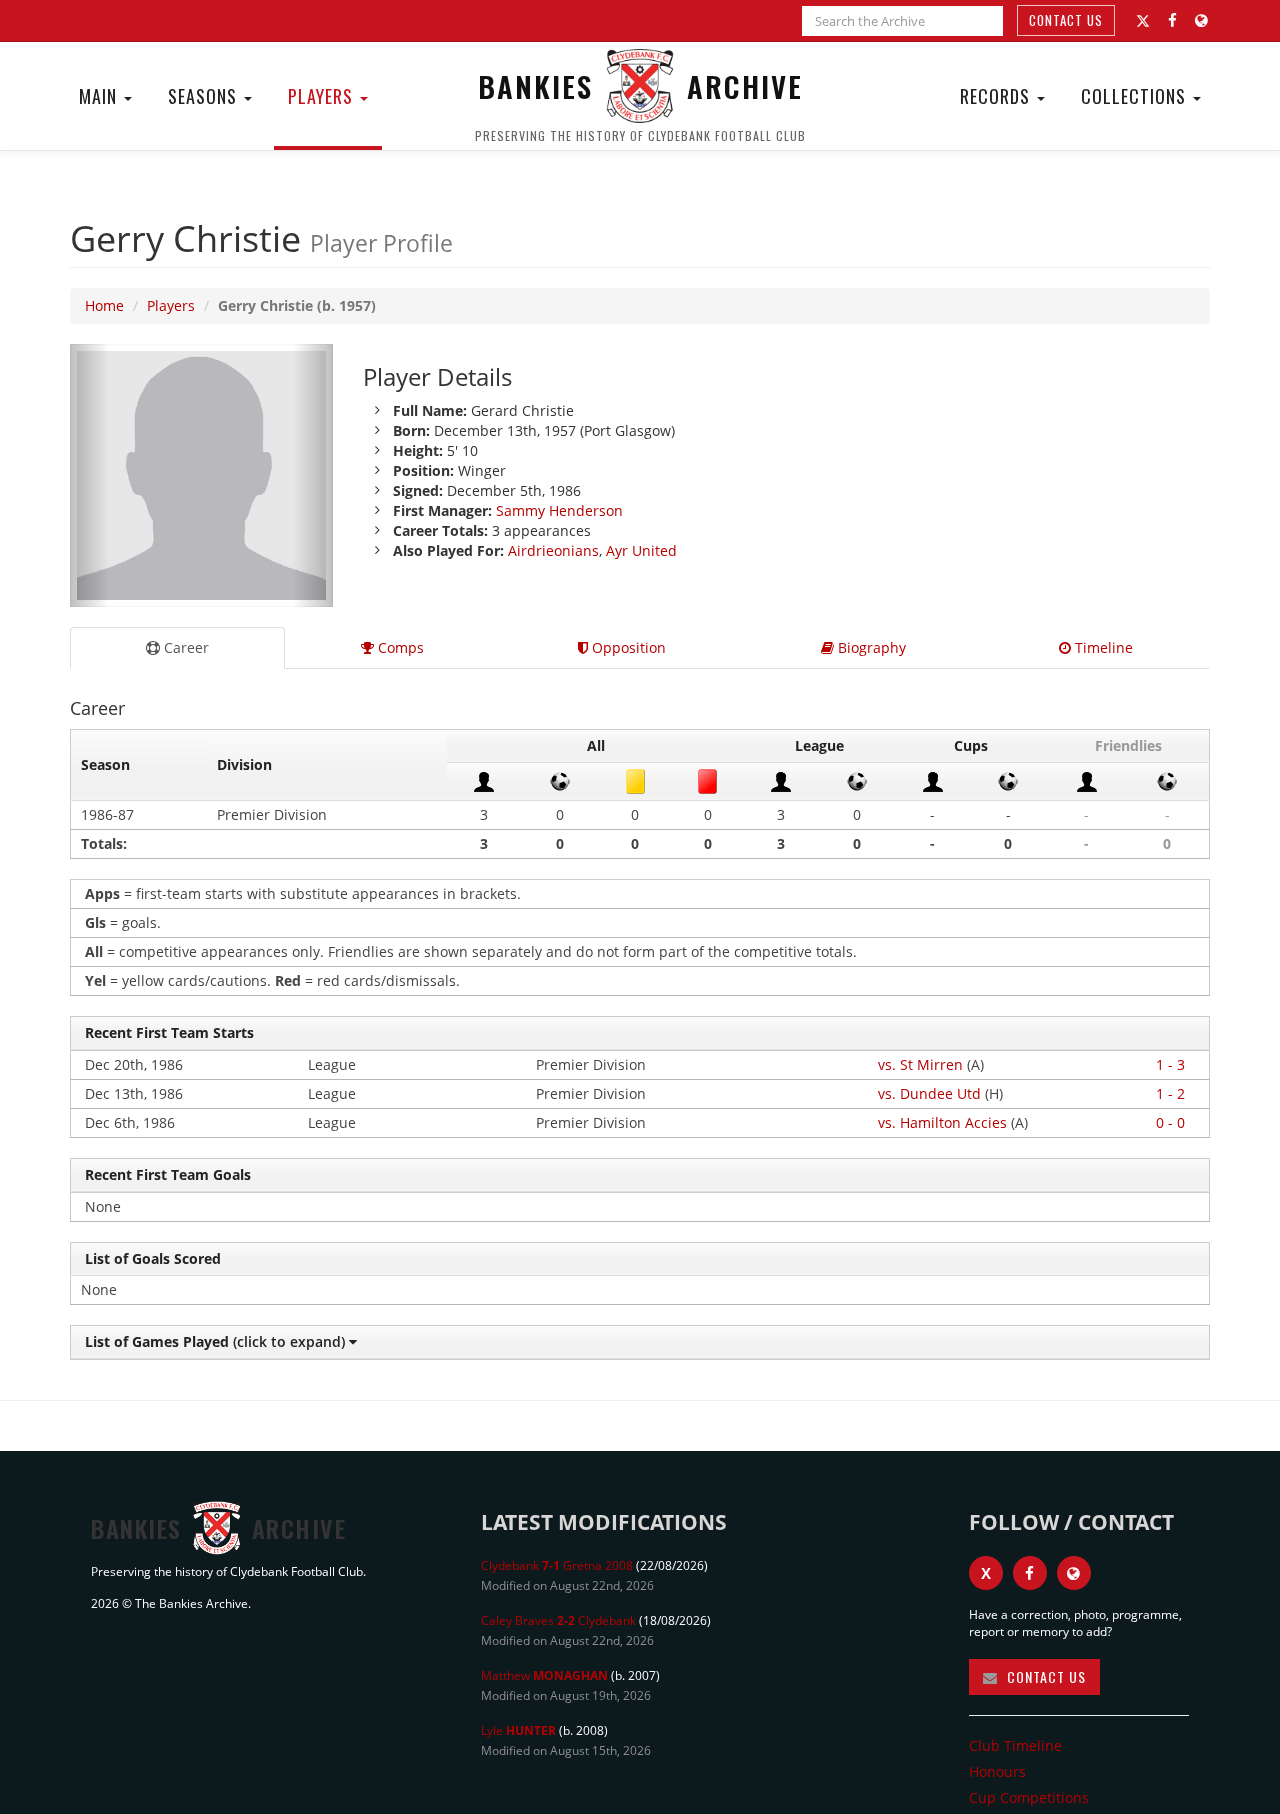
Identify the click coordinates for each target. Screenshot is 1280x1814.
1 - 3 (1170, 1064)
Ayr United (641, 550)
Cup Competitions (1029, 1797)
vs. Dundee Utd (929, 1093)
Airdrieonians (553, 550)
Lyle (518, 1730)
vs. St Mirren (920, 1064)
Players (323, 96)
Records (997, 96)
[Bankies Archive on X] (1143, 21)
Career (184, 647)
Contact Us (1066, 20)
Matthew (544, 1675)
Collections (1136, 96)
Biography (870, 647)
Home (104, 305)
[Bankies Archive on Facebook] (1172, 20)
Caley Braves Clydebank (558, 1620)
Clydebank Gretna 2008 (557, 1565)
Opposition (627, 647)
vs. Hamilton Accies (942, 1122)
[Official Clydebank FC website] (1074, 1573)
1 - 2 (1170, 1093)
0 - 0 (1170, 1122)
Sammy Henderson (559, 510)
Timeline (1102, 647)
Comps (399, 647)
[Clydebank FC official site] (1201, 20)
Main (100, 96)
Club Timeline (1015, 1745)
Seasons (205, 96)
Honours (997, 1771)
